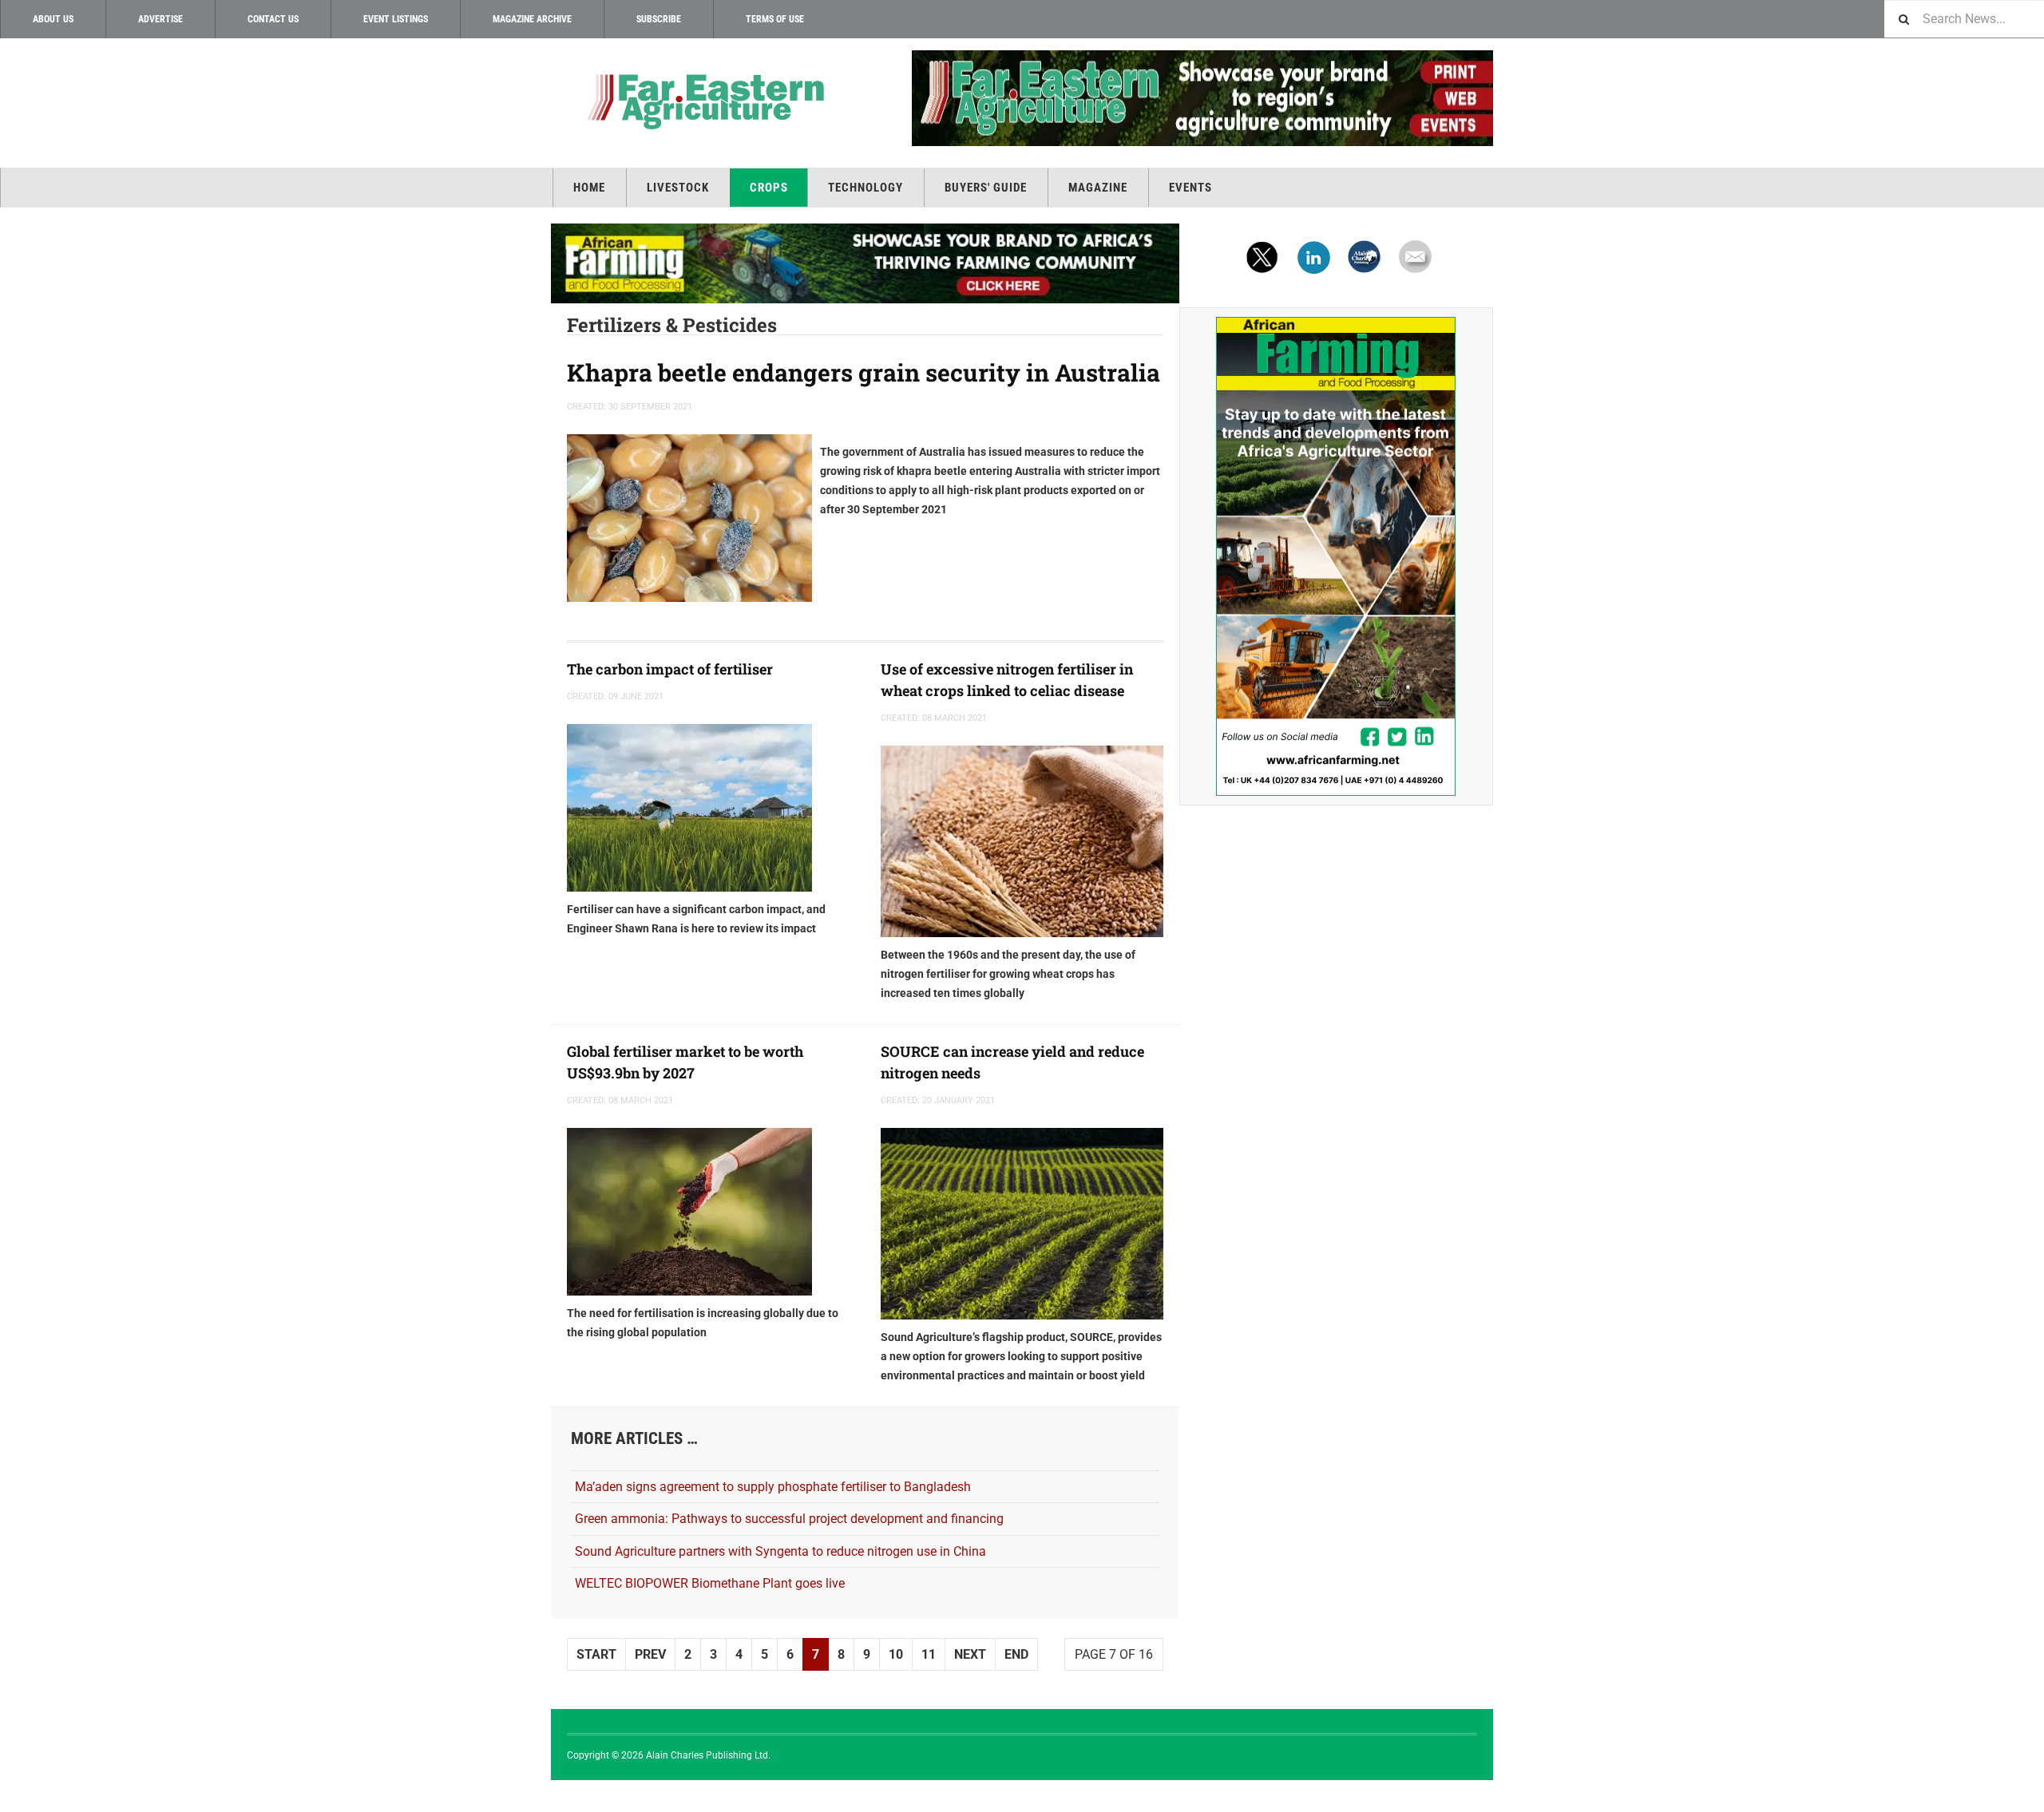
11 (929, 1654)
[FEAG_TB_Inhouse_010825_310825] (1179, 98)
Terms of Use (775, 19)
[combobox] (1964, 19)
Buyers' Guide (986, 188)
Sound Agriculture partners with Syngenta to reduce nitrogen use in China (780, 1551)
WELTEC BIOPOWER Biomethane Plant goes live (710, 1583)
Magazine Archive (532, 19)
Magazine (1098, 188)
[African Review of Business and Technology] (703, 100)
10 (896, 1654)
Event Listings (396, 19)
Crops (769, 188)
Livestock (678, 188)
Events (1190, 188)
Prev (650, 1654)
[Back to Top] (16, 1796)
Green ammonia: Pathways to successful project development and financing (789, 1519)
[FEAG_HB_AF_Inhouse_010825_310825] (865, 263)
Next (970, 1654)
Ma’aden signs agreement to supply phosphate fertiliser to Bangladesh (773, 1487)
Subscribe (659, 19)
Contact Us (273, 19)
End (1016, 1654)
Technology (866, 188)
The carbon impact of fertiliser (670, 669)
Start (596, 1654)
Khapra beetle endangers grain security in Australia (864, 372)
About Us (53, 19)
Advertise (160, 19)
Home (589, 188)
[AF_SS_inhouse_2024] (1336, 556)
